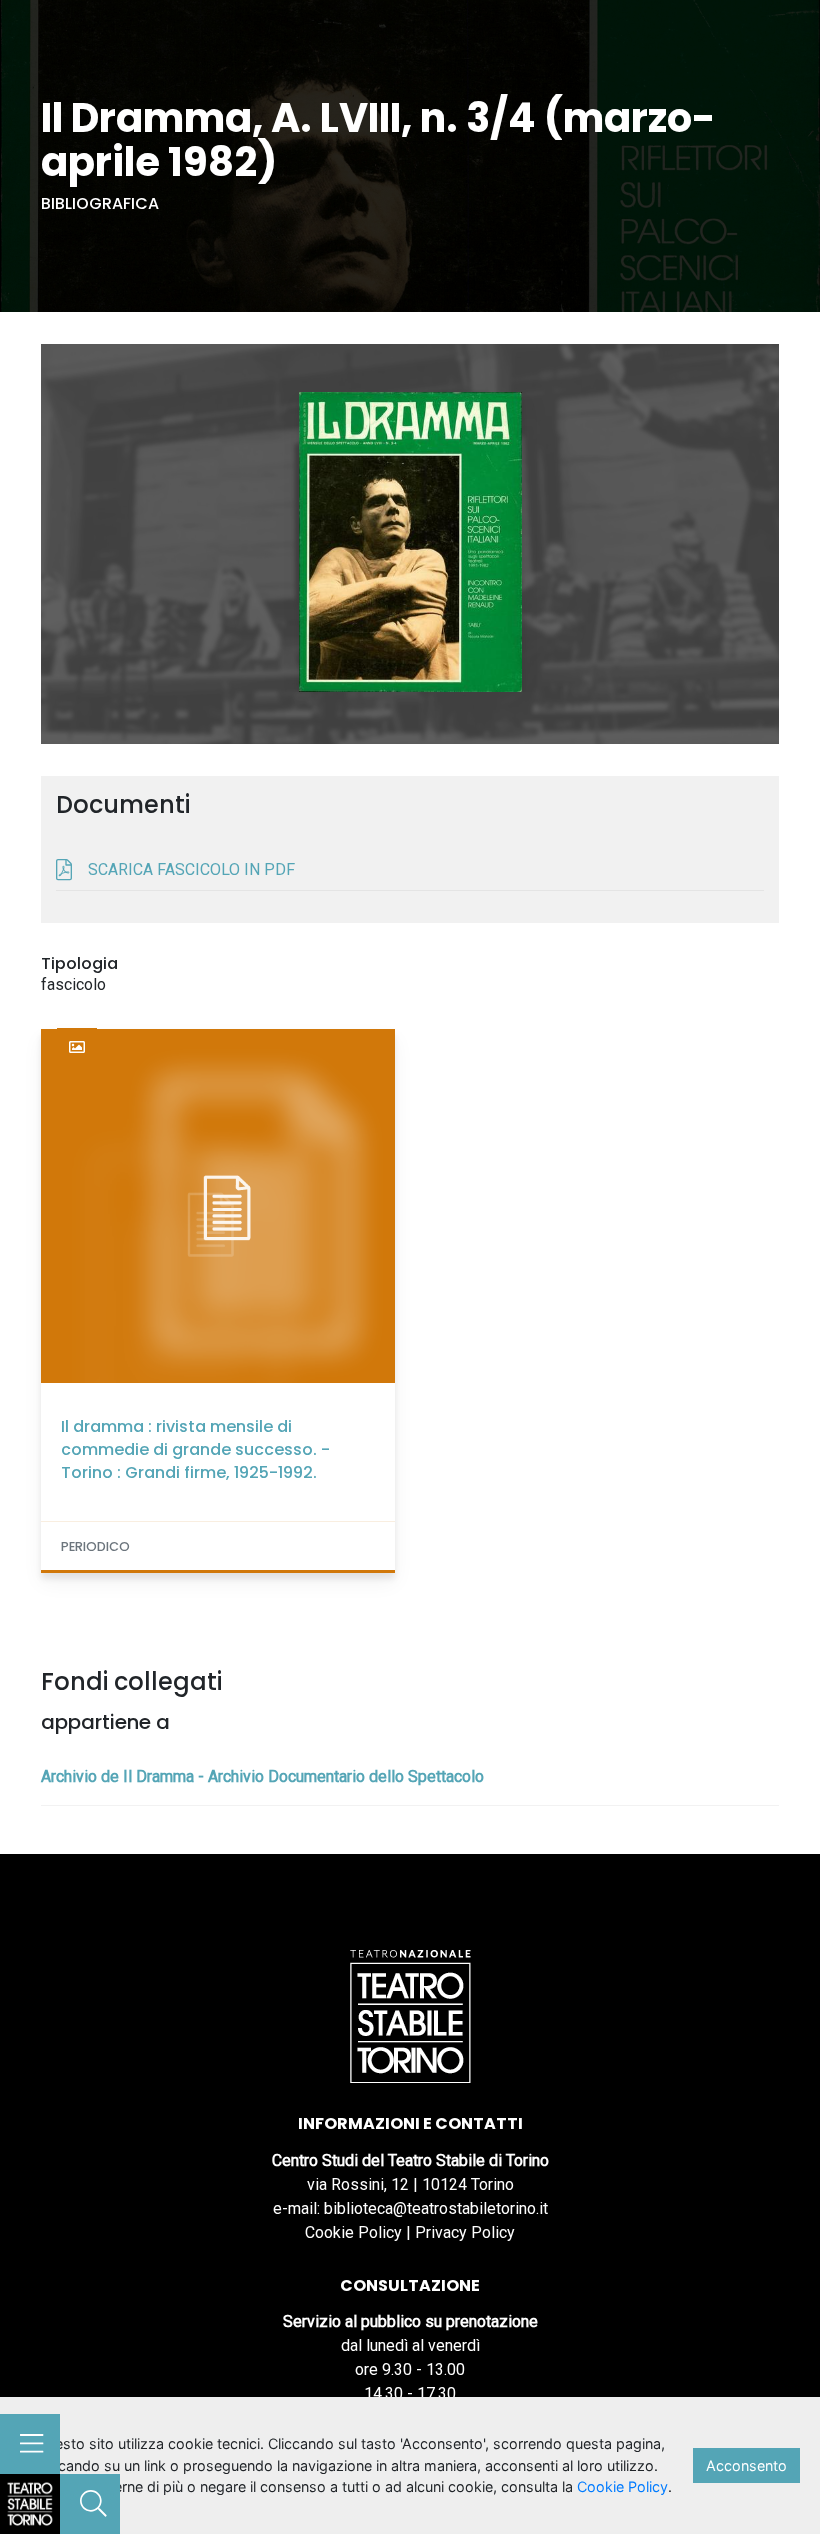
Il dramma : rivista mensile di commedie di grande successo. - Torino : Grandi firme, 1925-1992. (195, 1449)
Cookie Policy (353, 2232)
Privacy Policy (465, 2232)
